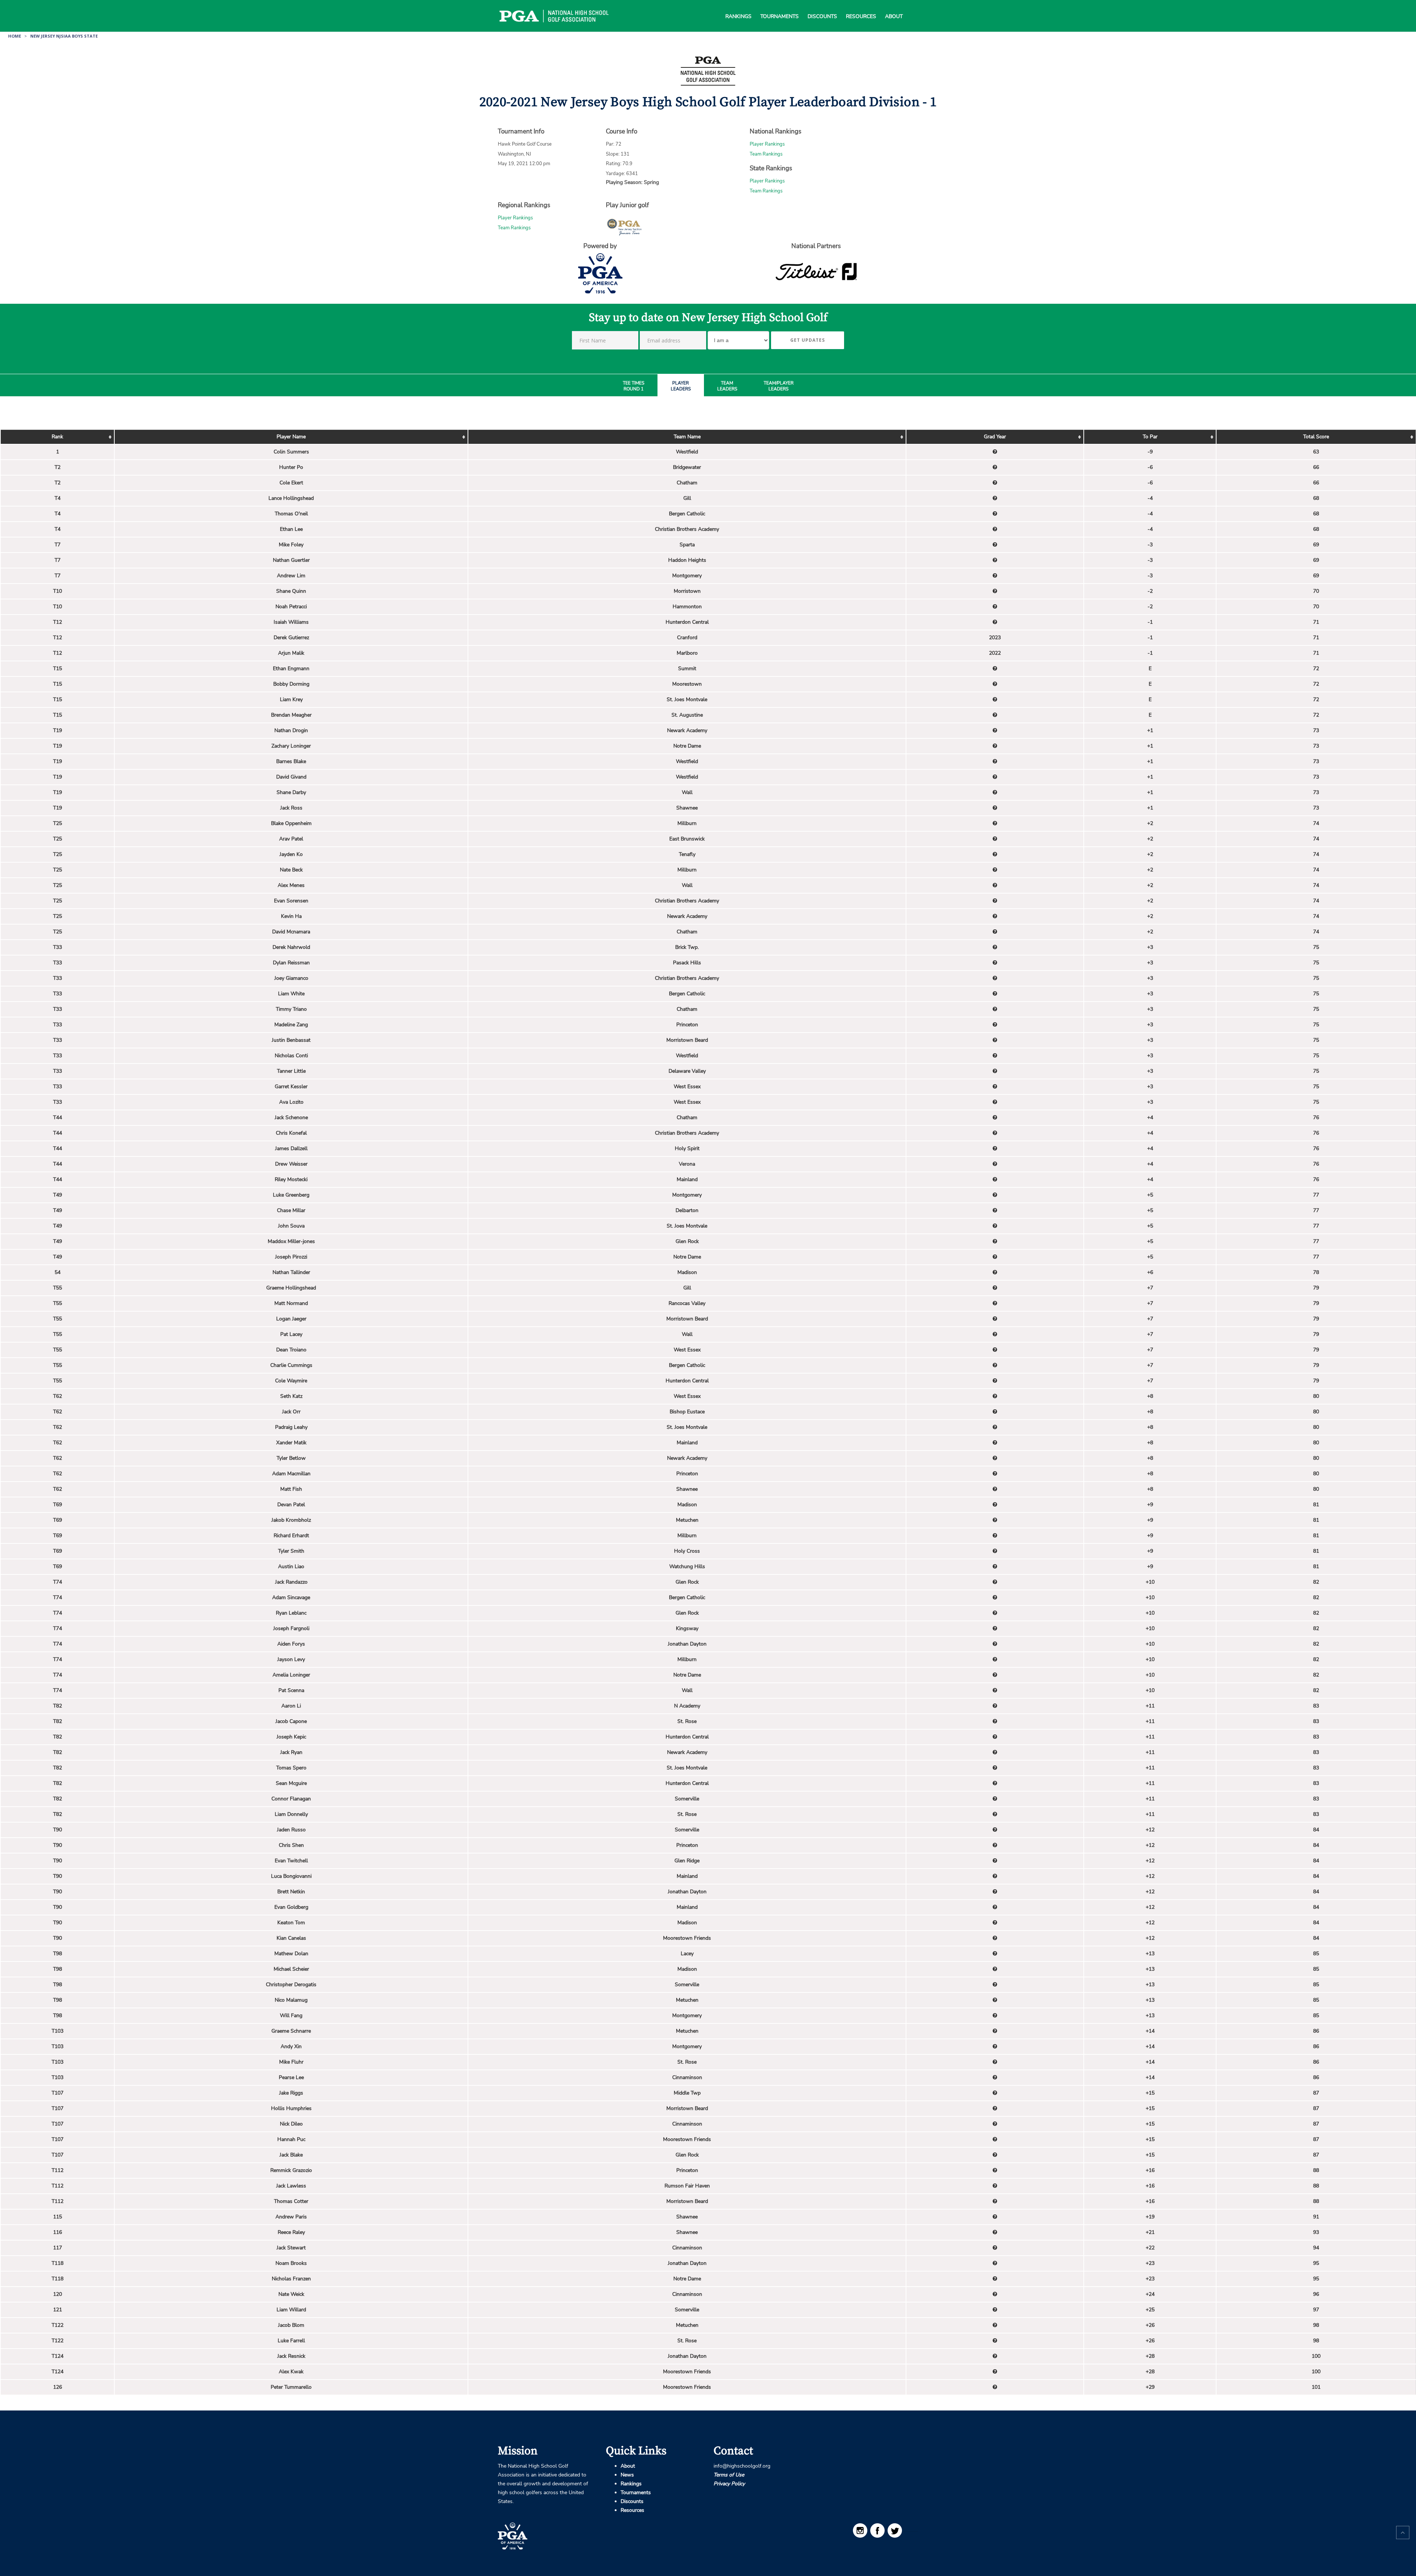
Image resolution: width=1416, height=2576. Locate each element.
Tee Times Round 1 (634, 386)
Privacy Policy (729, 2484)
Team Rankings (766, 154)
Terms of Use (729, 2475)
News (627, 2475)
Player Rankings (767, 144)
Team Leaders (727, 386)
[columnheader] (57, 437)
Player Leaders (681, 386)
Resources (861, 7)
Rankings (738, 7)
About (894, 7)
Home (15, 36)
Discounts (822, 7)
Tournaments (780, 7)
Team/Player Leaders (779, 386)
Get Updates (808, 340)
